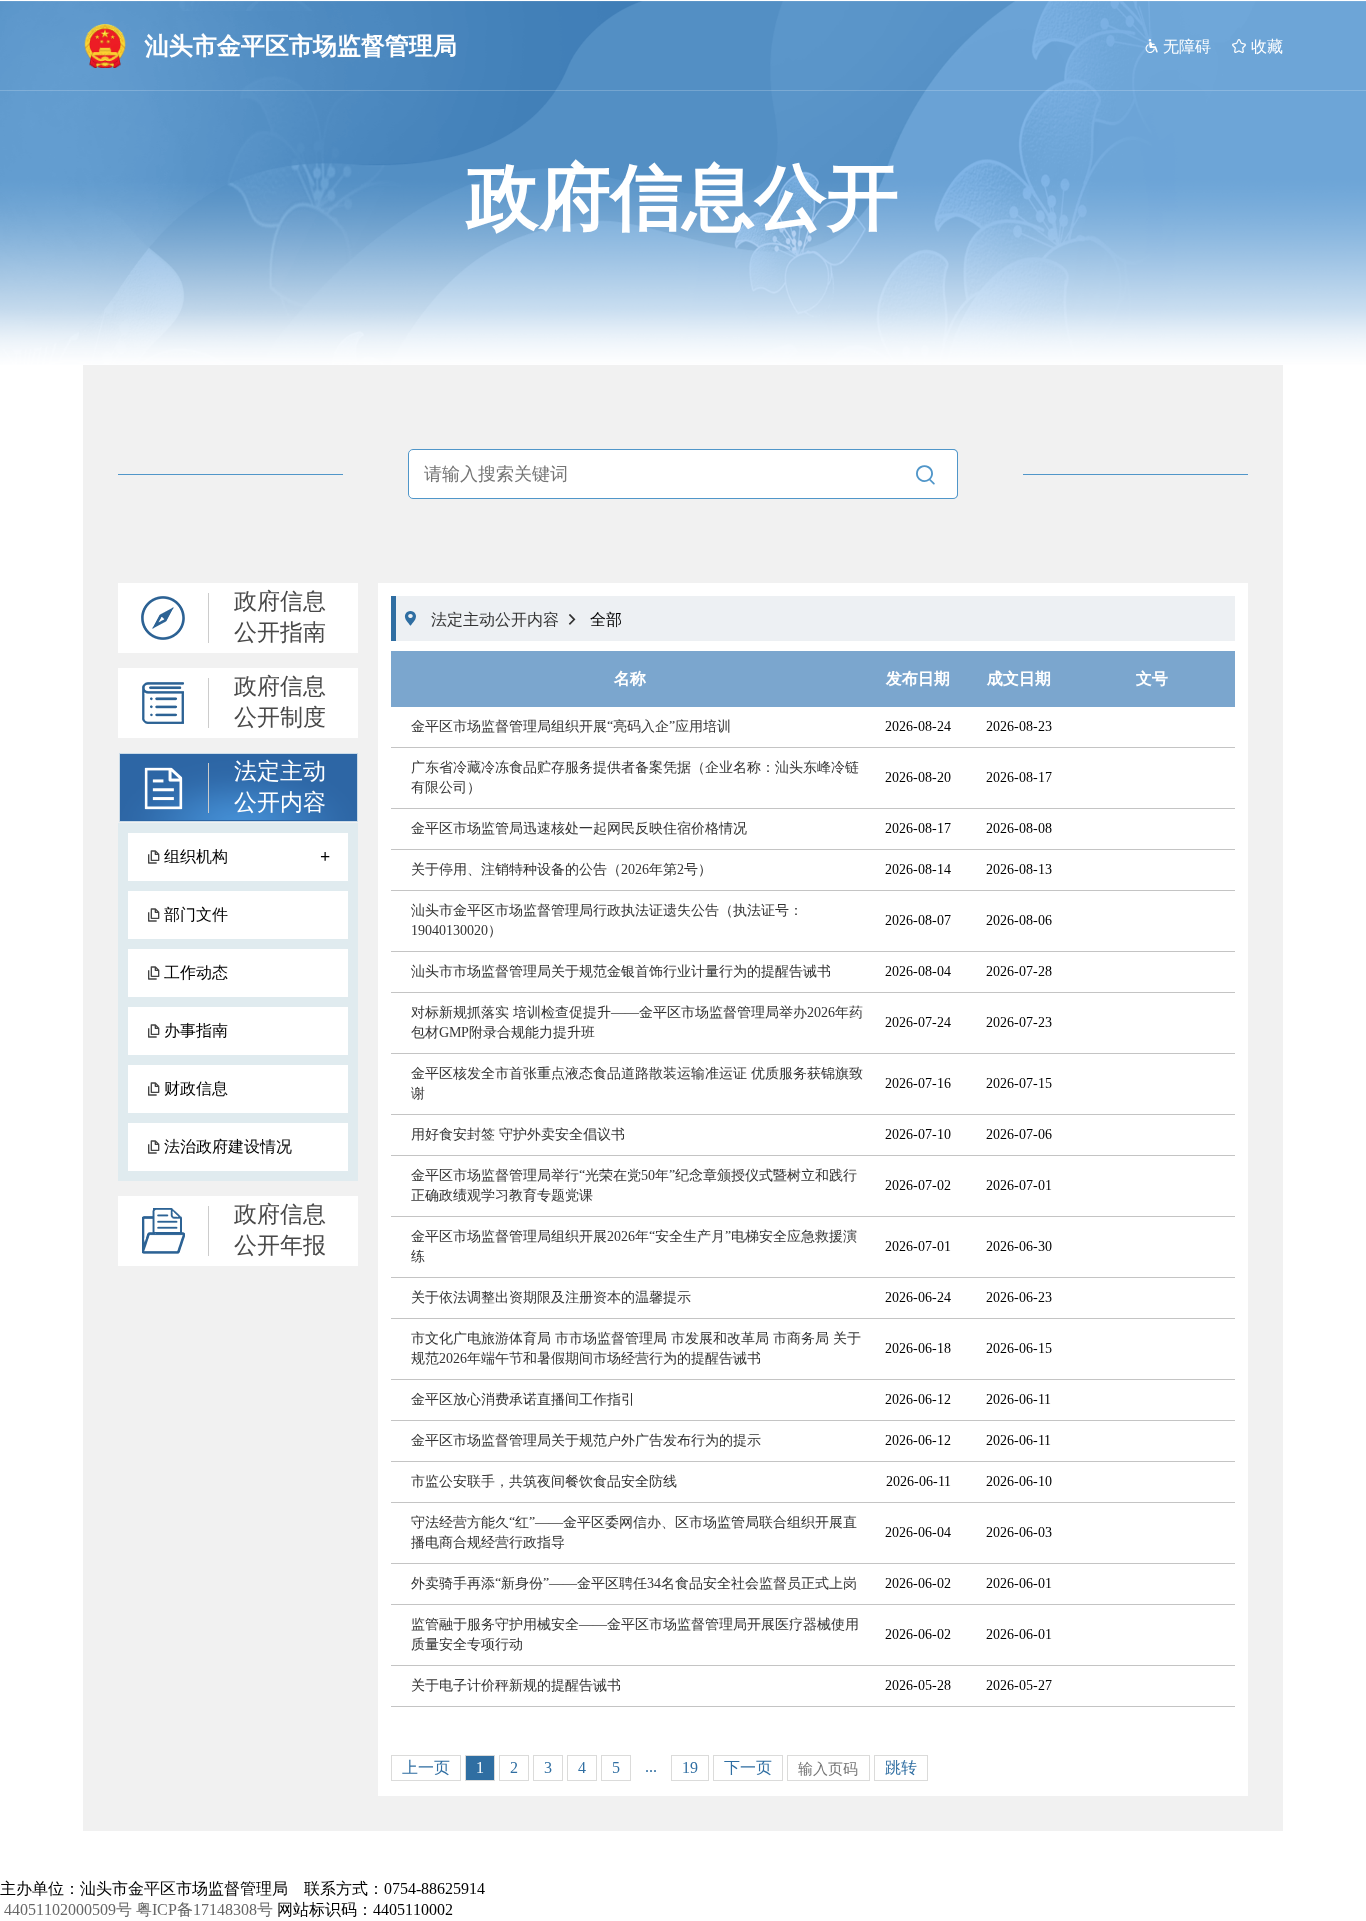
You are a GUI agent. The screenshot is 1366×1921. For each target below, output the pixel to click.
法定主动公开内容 (280, 787)
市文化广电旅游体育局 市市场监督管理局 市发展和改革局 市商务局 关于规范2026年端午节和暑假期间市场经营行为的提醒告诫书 (636, 1348)
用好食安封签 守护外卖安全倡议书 (518, 1134)
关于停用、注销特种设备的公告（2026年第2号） (561, 869)
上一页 (426, 1767)
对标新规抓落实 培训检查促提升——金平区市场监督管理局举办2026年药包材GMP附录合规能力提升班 (637, 1022)
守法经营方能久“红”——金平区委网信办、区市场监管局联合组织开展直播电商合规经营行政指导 (634, 1532)
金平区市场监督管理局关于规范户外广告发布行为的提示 (586, 1440)
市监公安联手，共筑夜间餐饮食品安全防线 (544, 1481)
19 (690, 1767)
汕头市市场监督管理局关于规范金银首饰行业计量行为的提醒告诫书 (621, 971)
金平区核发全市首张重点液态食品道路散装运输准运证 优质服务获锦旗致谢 (637, 1083)
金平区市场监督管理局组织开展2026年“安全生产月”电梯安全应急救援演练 (634, 1246)
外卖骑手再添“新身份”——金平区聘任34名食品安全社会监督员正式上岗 (634, 1583)
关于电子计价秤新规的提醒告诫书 (516, 1685)
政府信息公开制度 (280, 702)
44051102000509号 (68, 1909)
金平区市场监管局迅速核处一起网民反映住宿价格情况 (579, 828)
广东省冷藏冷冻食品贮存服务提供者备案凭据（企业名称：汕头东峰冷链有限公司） (635, 777)
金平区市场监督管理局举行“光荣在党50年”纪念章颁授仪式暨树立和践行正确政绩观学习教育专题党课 (634, 1185)
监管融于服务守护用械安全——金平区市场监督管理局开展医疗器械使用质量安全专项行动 (635, 1634)
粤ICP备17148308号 (204, 1909)
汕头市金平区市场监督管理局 (301, 46)
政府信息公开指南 (280, 617)
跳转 (901, 1767)
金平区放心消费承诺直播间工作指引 (523, 1399)
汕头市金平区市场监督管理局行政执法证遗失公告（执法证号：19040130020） (607, 920)
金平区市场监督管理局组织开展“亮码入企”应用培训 (571, 726)
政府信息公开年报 (280, 1230)
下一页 (748, 1767)
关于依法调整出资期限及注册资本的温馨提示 (551, 1297)
